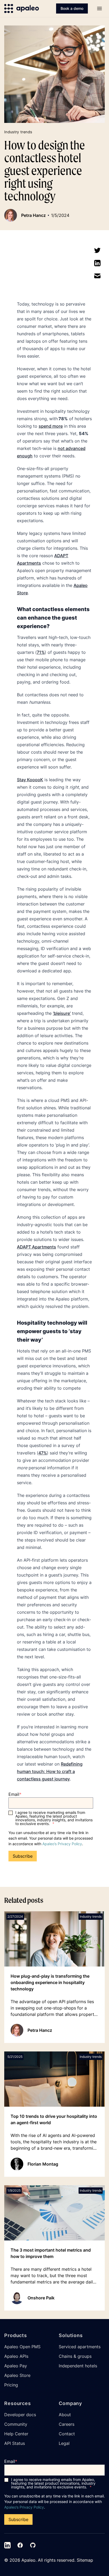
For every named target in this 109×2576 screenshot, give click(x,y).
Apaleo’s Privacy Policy (62, 1844)
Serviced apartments (80, 2347)
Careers (67, 2424)
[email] (97, 276)
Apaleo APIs (16, 2356)
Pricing (11, 2385)
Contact (67, 2434)
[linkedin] (97, 263)
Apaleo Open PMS (22, 2347)
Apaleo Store (17, 2375)
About (65, 2415)
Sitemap (85, 2560)
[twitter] (97, 250)
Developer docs (20, 2415)
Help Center (16, 2434)
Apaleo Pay (16, 2366)
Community (16, 2424)
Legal (64, 2443)
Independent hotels (78, 2366)
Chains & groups (75, 2356)
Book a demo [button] (72, 8)
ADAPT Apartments (37, 1247)
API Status (15, 2443)
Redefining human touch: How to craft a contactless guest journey (50, 1771)
